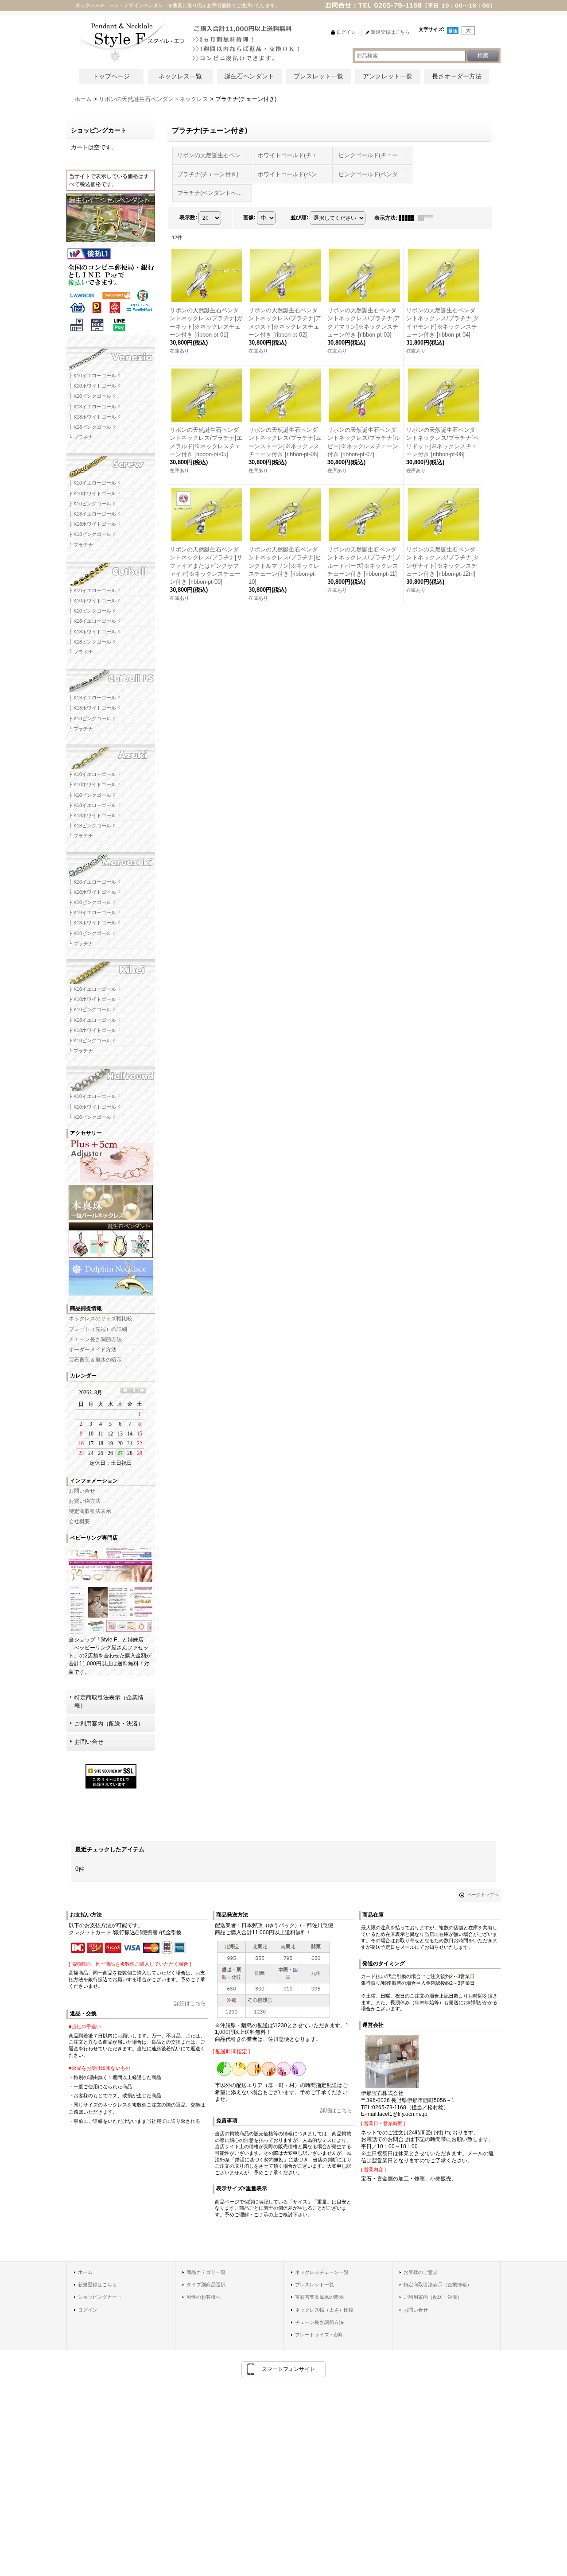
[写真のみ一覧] (408, 218)
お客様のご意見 (421, 2272)
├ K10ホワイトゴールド (95, 386)
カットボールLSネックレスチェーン (111, 677)
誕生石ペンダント (249, 76)
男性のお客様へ (204, 2297)
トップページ (111, 76)
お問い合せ (82, 1491)
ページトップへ (483, 1895)
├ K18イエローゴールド (95, 407)
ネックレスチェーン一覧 (322, 2272)
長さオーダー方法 (457, 76)
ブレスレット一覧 (318, 76)
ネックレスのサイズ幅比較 (101, 1319)
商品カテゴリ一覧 (206, 2272)
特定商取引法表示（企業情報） (109, 1701)
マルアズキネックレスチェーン (111, 861)
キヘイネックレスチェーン (111, 969)
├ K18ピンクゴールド (92, 427)
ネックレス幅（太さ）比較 (324, 2310)
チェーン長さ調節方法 (95, 1339)
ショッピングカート (100, 2297)
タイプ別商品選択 (206, 2285)
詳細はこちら (190, 2003)
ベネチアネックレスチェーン (111, 355)
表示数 (188, 217)
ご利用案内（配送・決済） (109, 1724)
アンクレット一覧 (388, 76)
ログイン (88, 2310)
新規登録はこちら (97, 2285)
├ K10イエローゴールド (95, 376)
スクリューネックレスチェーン (111, 462)
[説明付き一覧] (428, 218)
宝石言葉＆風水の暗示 (95, 1360)
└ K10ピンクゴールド (92, 1117)
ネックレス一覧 (180, 76)
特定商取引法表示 (90, 1511)
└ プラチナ (81, 437)
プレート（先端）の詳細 (98, 1329)
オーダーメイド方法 (93, 1350)
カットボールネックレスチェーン (111, 570)
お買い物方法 (85, 1501)
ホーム (85, 2272)
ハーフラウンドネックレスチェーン (111, 1076)
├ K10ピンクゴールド (92, 396)
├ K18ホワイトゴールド (95, 417)
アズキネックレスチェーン (111, 754)
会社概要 (79, 1521)
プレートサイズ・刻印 (319, 2335)
